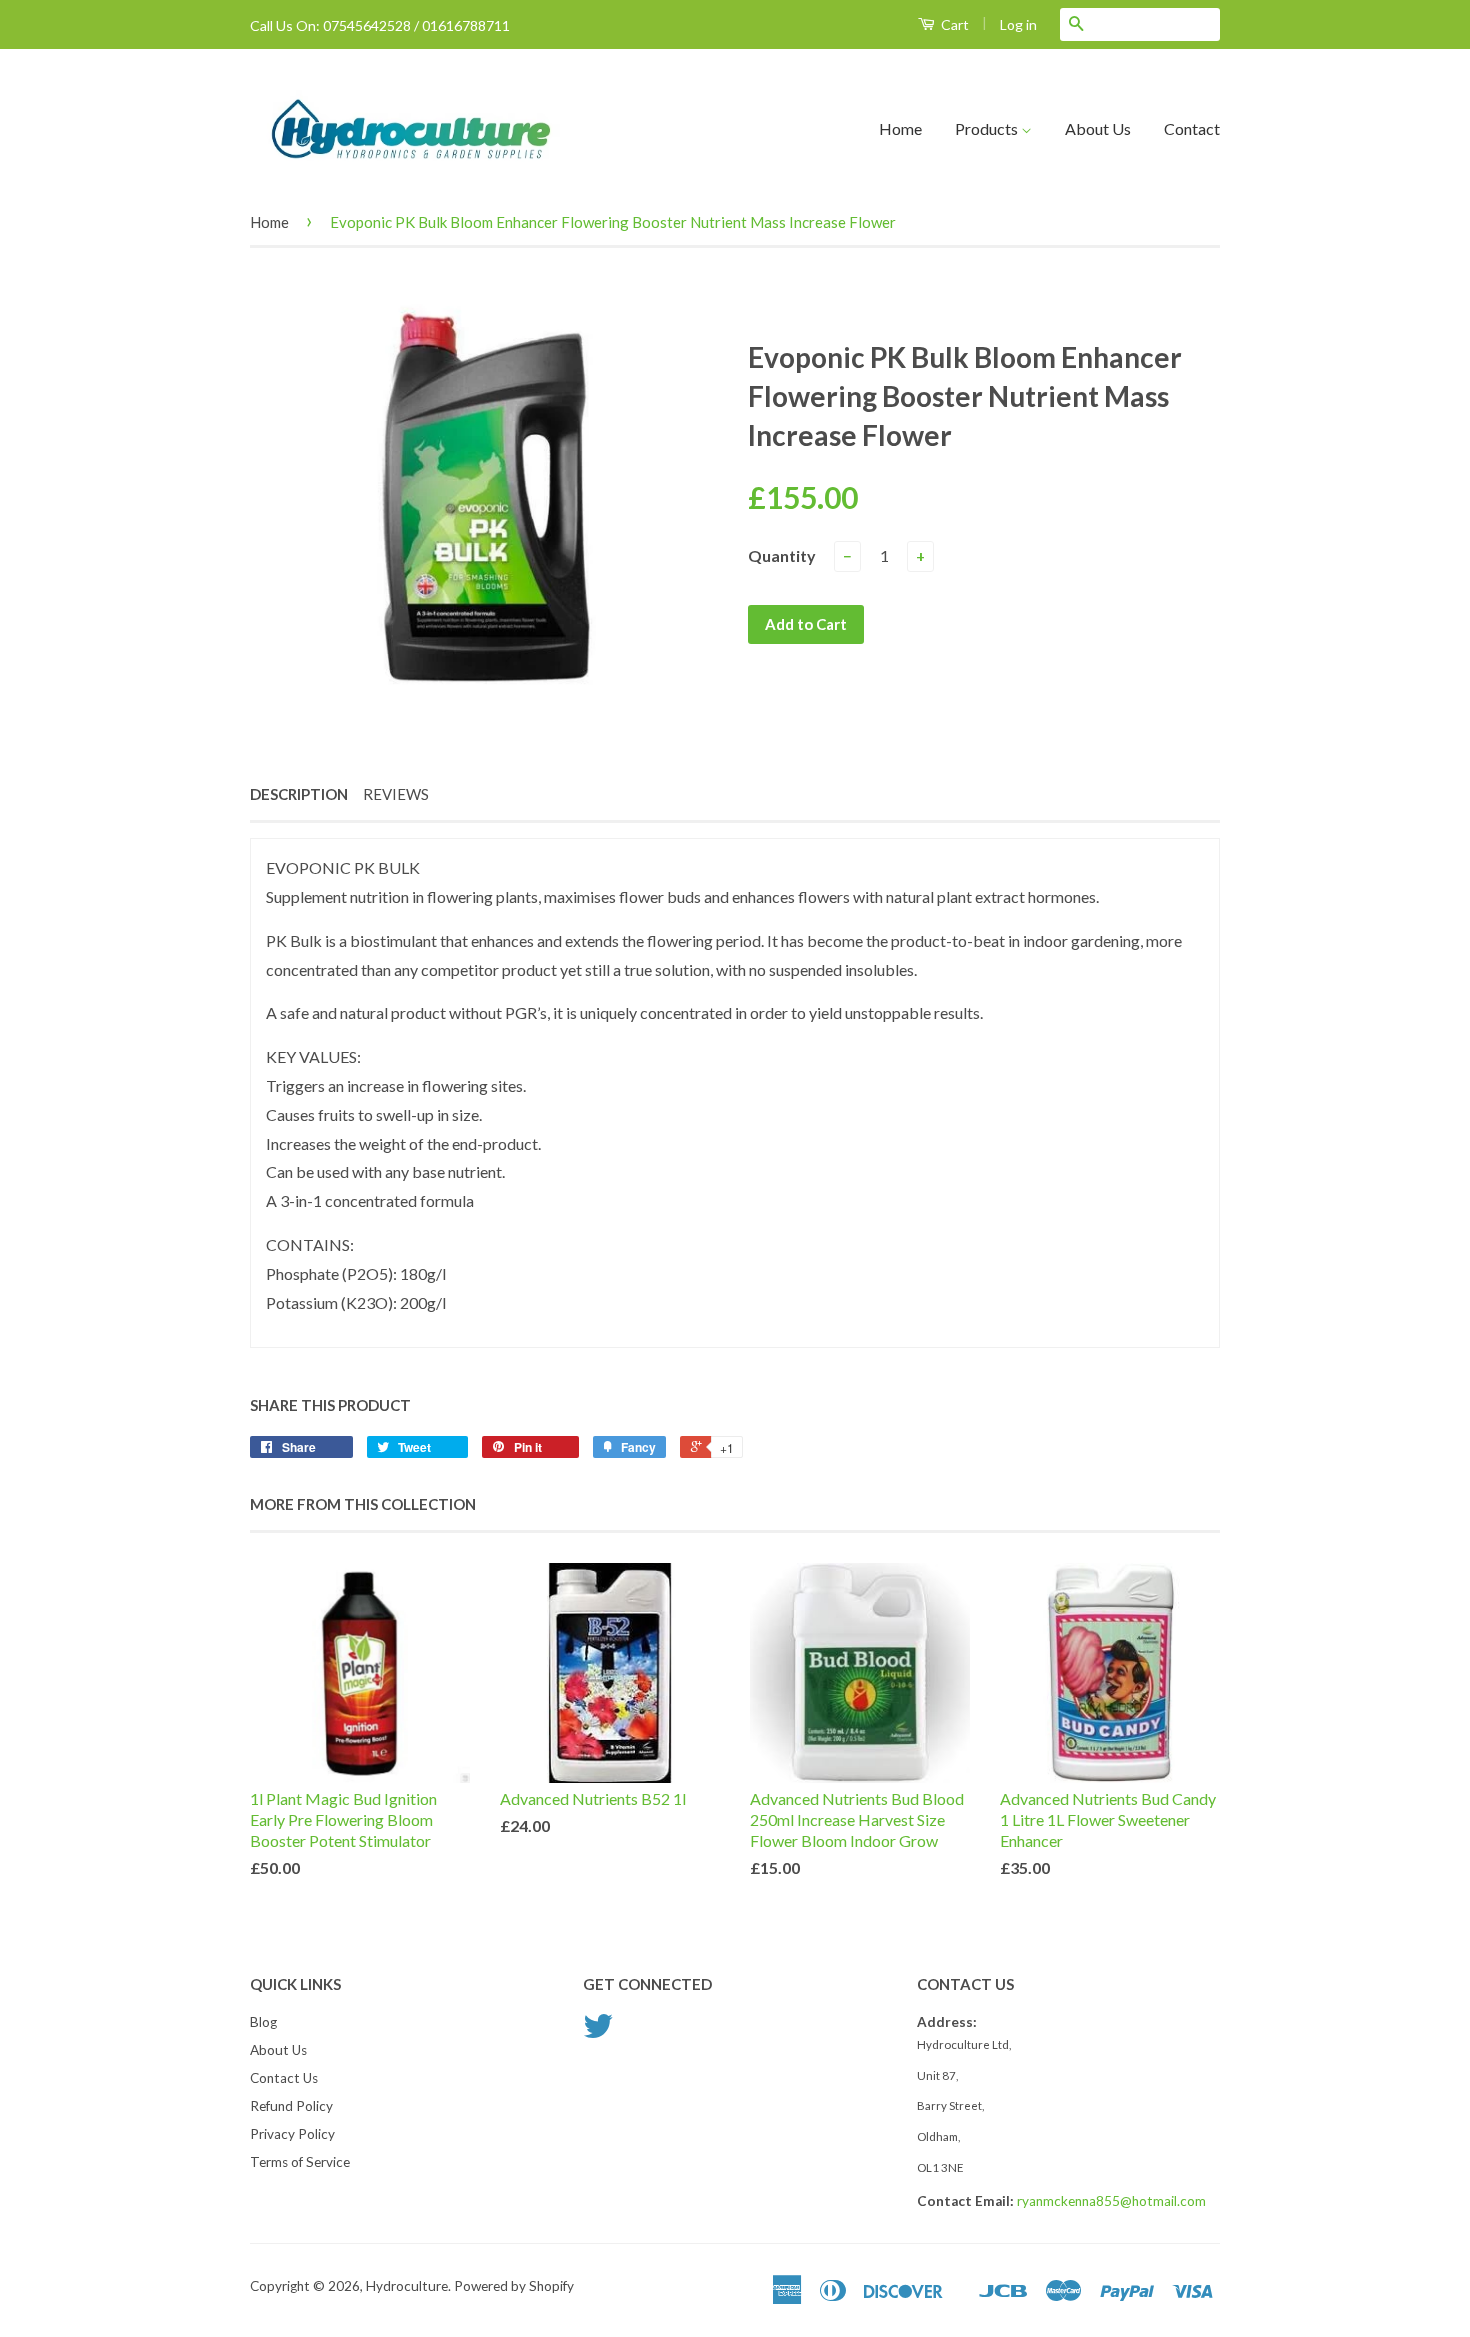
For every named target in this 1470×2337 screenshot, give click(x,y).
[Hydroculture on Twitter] (598, 2033)
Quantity (782, 555)
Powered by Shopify (514, 2286)
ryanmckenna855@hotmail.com (1111, 2201)
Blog (263, 2022)
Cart (953, 24)
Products (988, 128)
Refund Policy (291, 2106)
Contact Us (284, 2078)
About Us (1098, 128)
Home (900, 128)
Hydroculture (407, 2286)
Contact (1192, 128)
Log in (1018, 24)
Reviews (396, 794)
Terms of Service (300, 2162)
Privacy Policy (292, 2134)
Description (299, 794)
